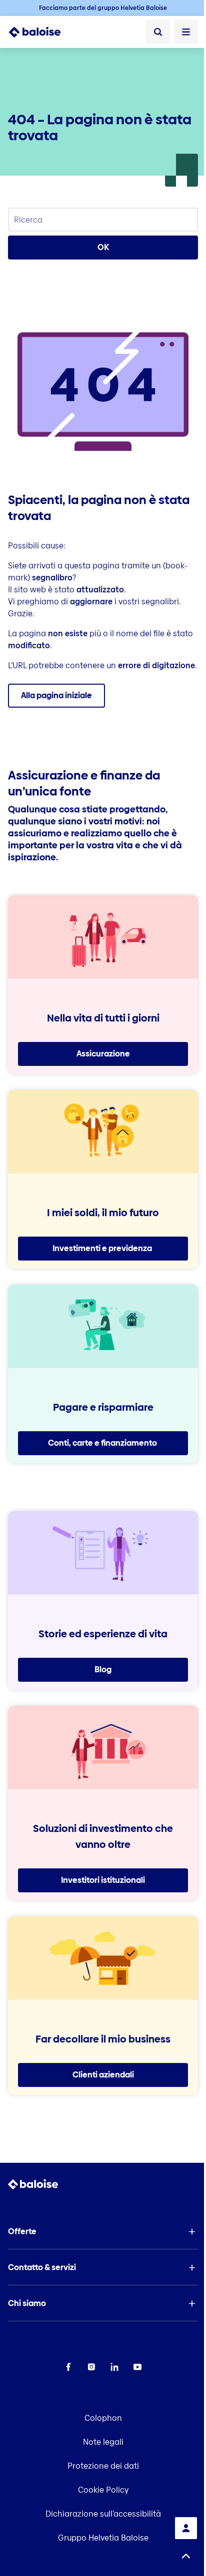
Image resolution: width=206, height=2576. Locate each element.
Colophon (103, 2418)
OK (103, 247)
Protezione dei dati (103, 2466)
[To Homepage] (40, 32)
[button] (103, 2232)
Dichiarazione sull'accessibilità (103, 2514)
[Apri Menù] (186, 32)
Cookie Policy (103, 2490)
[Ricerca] (158, 32)
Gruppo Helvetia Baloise (103, 2538)
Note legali (103, 2442)
